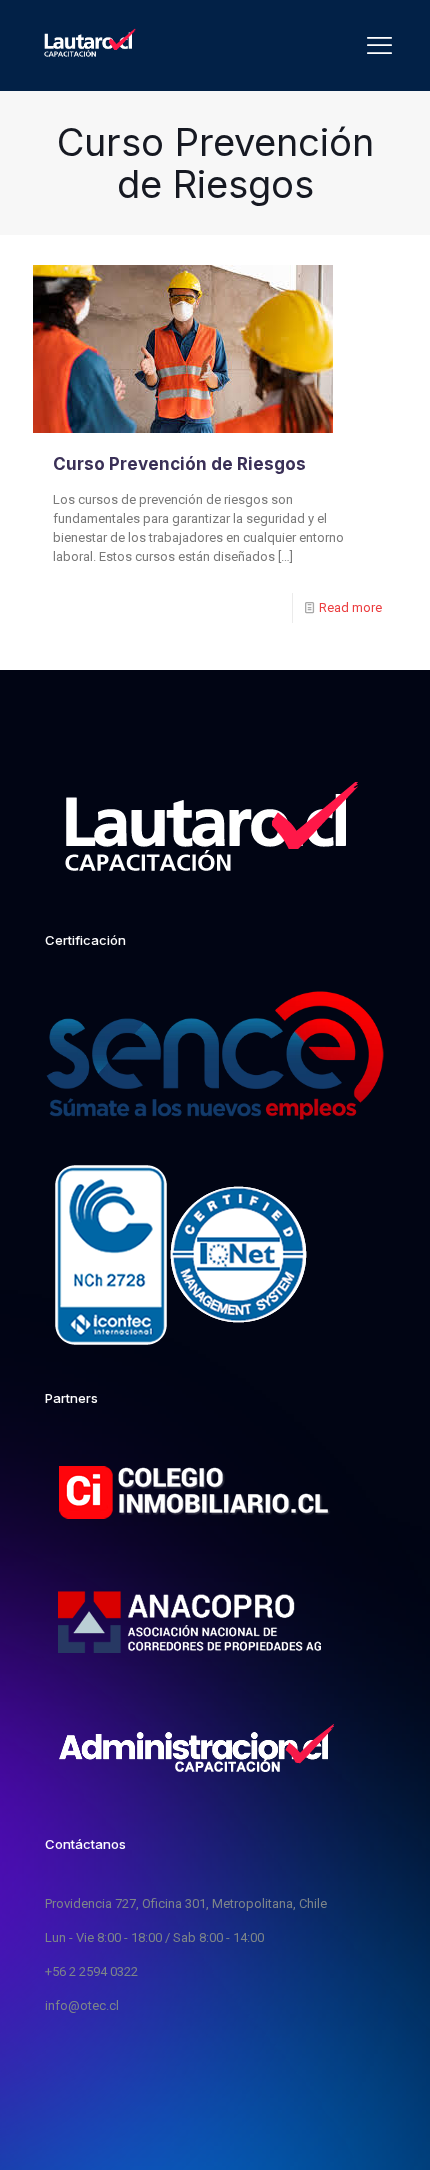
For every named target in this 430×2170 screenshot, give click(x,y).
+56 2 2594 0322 (91, 1971)
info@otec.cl (82, 2005)
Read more (350, 607)
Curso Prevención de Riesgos (179, 464)
